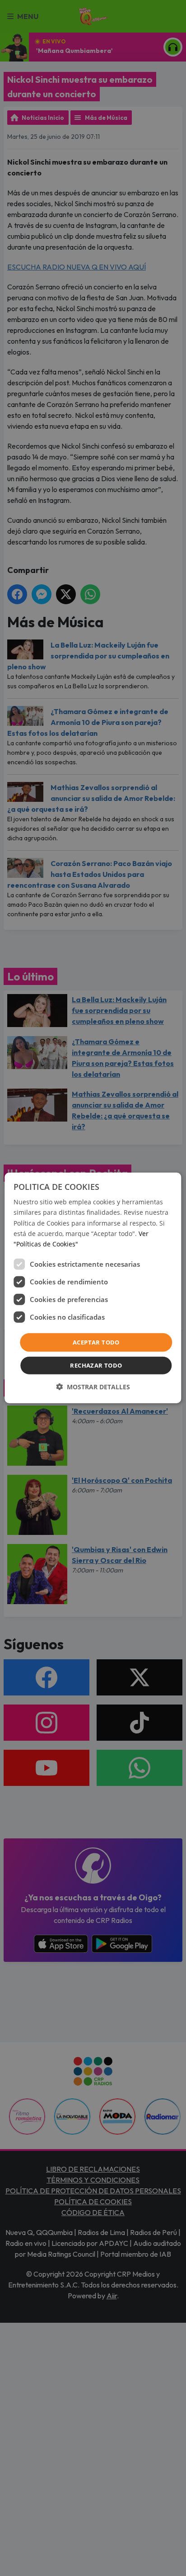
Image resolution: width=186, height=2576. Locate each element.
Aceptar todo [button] (96, 1342)
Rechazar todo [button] (96, 1365)
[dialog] (93, 1288)
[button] (93, 1387)
